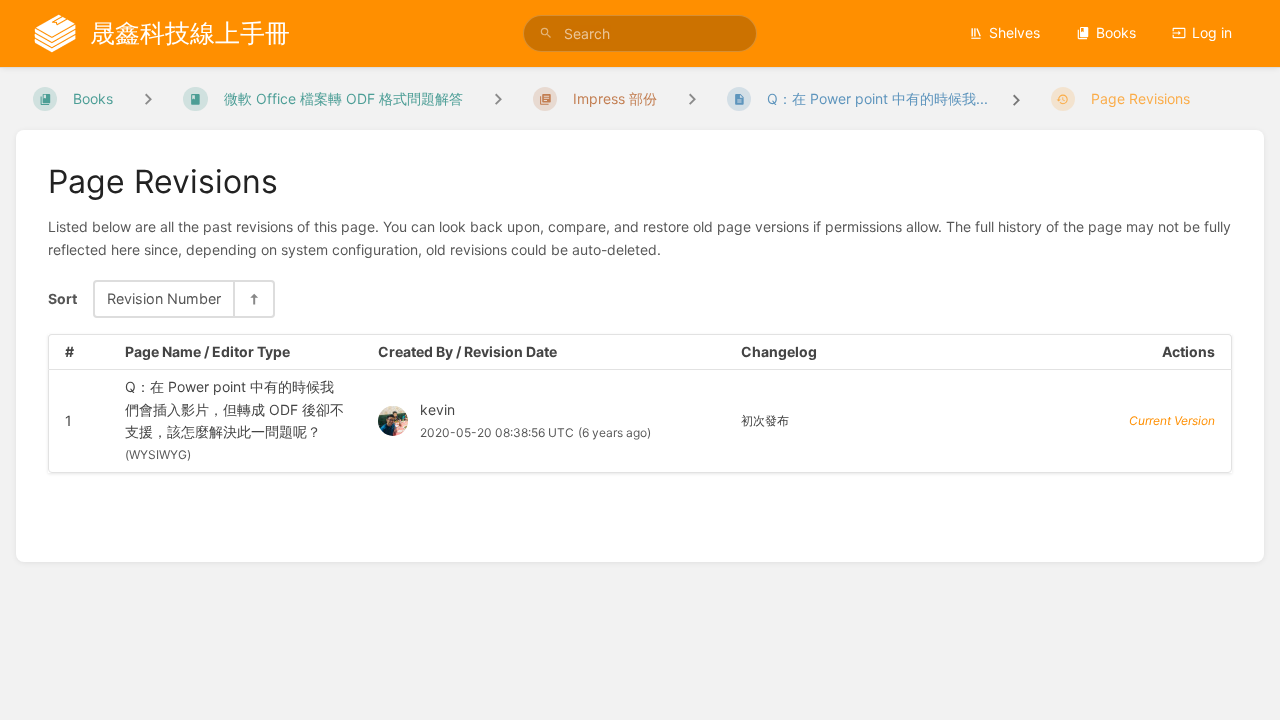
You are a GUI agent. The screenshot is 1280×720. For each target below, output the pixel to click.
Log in (1212, 32)
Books (1116, 32)
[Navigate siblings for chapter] (498, 98)
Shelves (1014, 32)
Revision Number (164, 298)
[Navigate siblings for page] (692, 98)
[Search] (546, 33)
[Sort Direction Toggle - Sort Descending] (253, 298)
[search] (640, 33)
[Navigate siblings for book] (148, 98)
